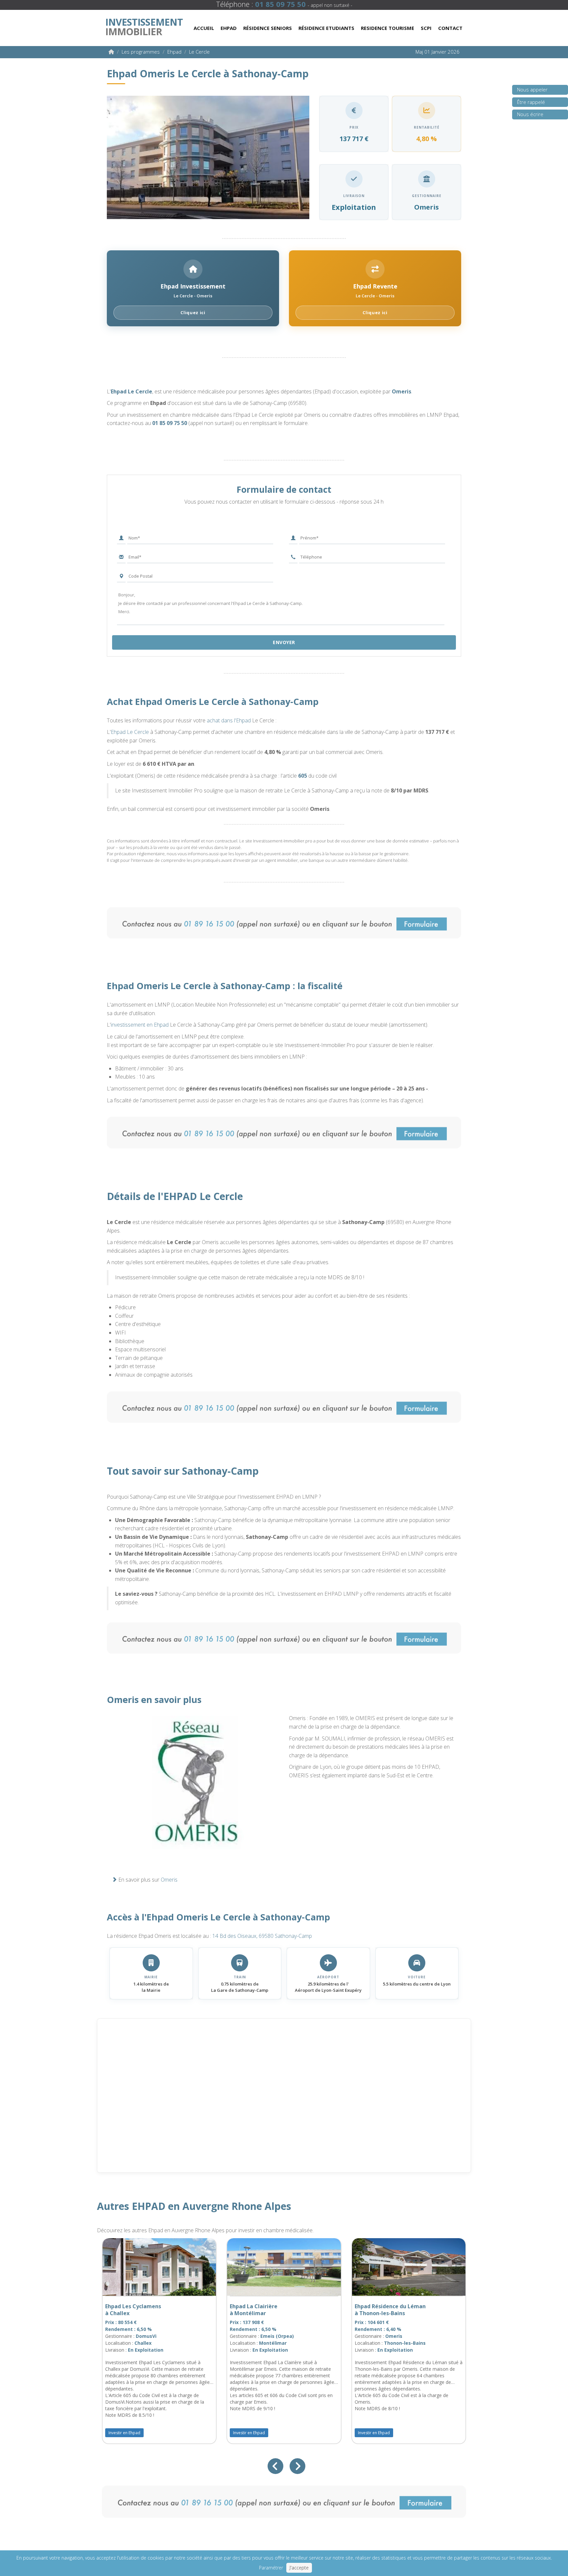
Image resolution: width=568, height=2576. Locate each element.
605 (303, 776)
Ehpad (229, 28)
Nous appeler (532, 89)
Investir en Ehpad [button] (129, 2433)
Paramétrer (271, 2568)
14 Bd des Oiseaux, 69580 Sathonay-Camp (262, 1936)
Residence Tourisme (388, 28)
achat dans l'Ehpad (229, 720)
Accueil (204, 28)
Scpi (426, 28)
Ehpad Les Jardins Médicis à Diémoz (143, 2310)
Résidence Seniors (268, 28)
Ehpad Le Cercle (131, 391)
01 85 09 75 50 (170, 423)
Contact (450, 28)
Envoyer (284, 642)
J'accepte (299, 2568)
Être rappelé (531, 102)
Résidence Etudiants (326, 28)
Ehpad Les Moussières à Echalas (388, 2310)
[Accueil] (111, 52)
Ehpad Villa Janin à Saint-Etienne (257, 2310)
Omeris (402, 391)
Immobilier (144, 25)
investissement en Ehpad (140, 1025)
